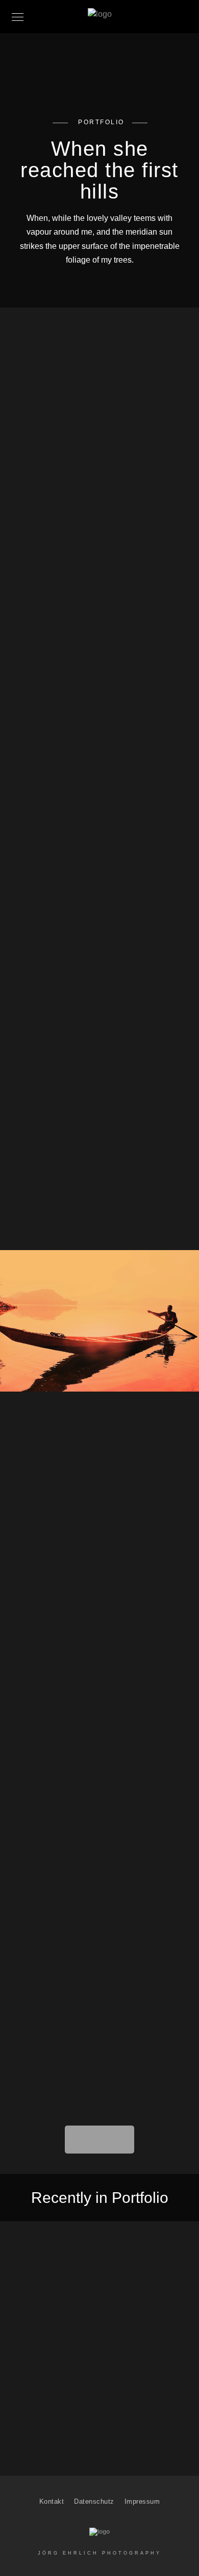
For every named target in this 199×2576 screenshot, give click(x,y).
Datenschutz (94, 2501)
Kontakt (52, 2501)
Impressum (142, 2501)
